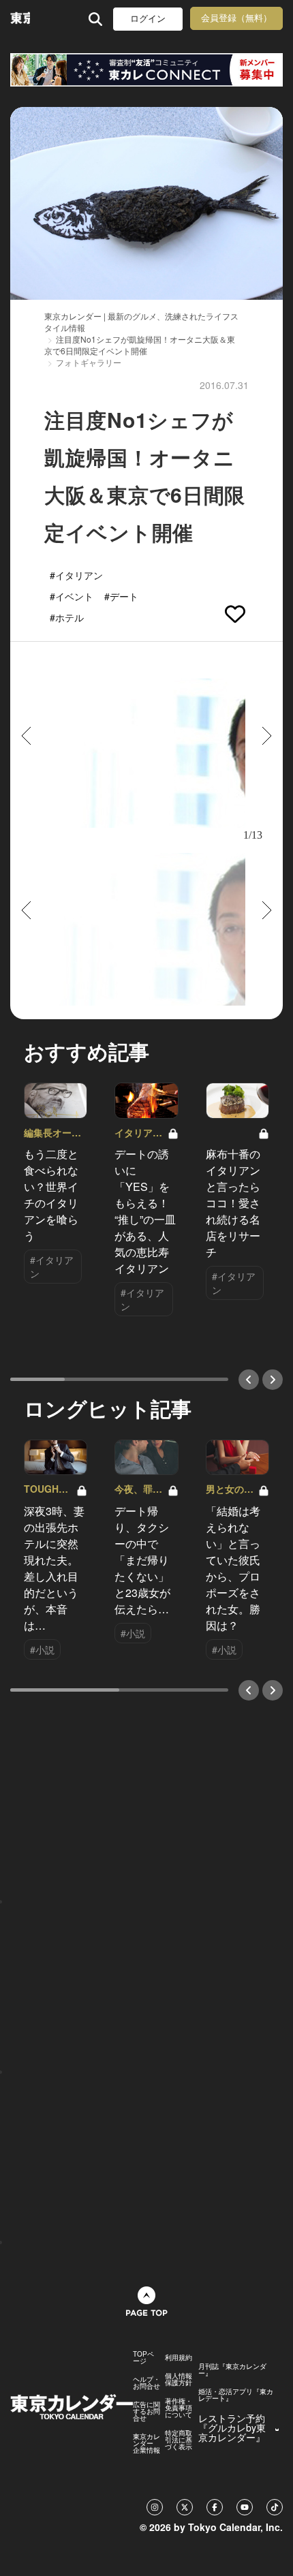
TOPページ (143, 2357)
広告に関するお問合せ (146, 2411)
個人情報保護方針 (179, 2379)
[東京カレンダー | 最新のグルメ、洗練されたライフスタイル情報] (20, 19)
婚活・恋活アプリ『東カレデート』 (236, 2395)
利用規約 (179, 2357)
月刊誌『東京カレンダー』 (232, 2370)
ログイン (148, 19)
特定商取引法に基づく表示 (179, 2440)
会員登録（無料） (236, 18)
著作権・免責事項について (179, 2408)
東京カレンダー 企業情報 (146, 2443)
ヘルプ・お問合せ (146, 2383)
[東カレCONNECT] (146, 70)
